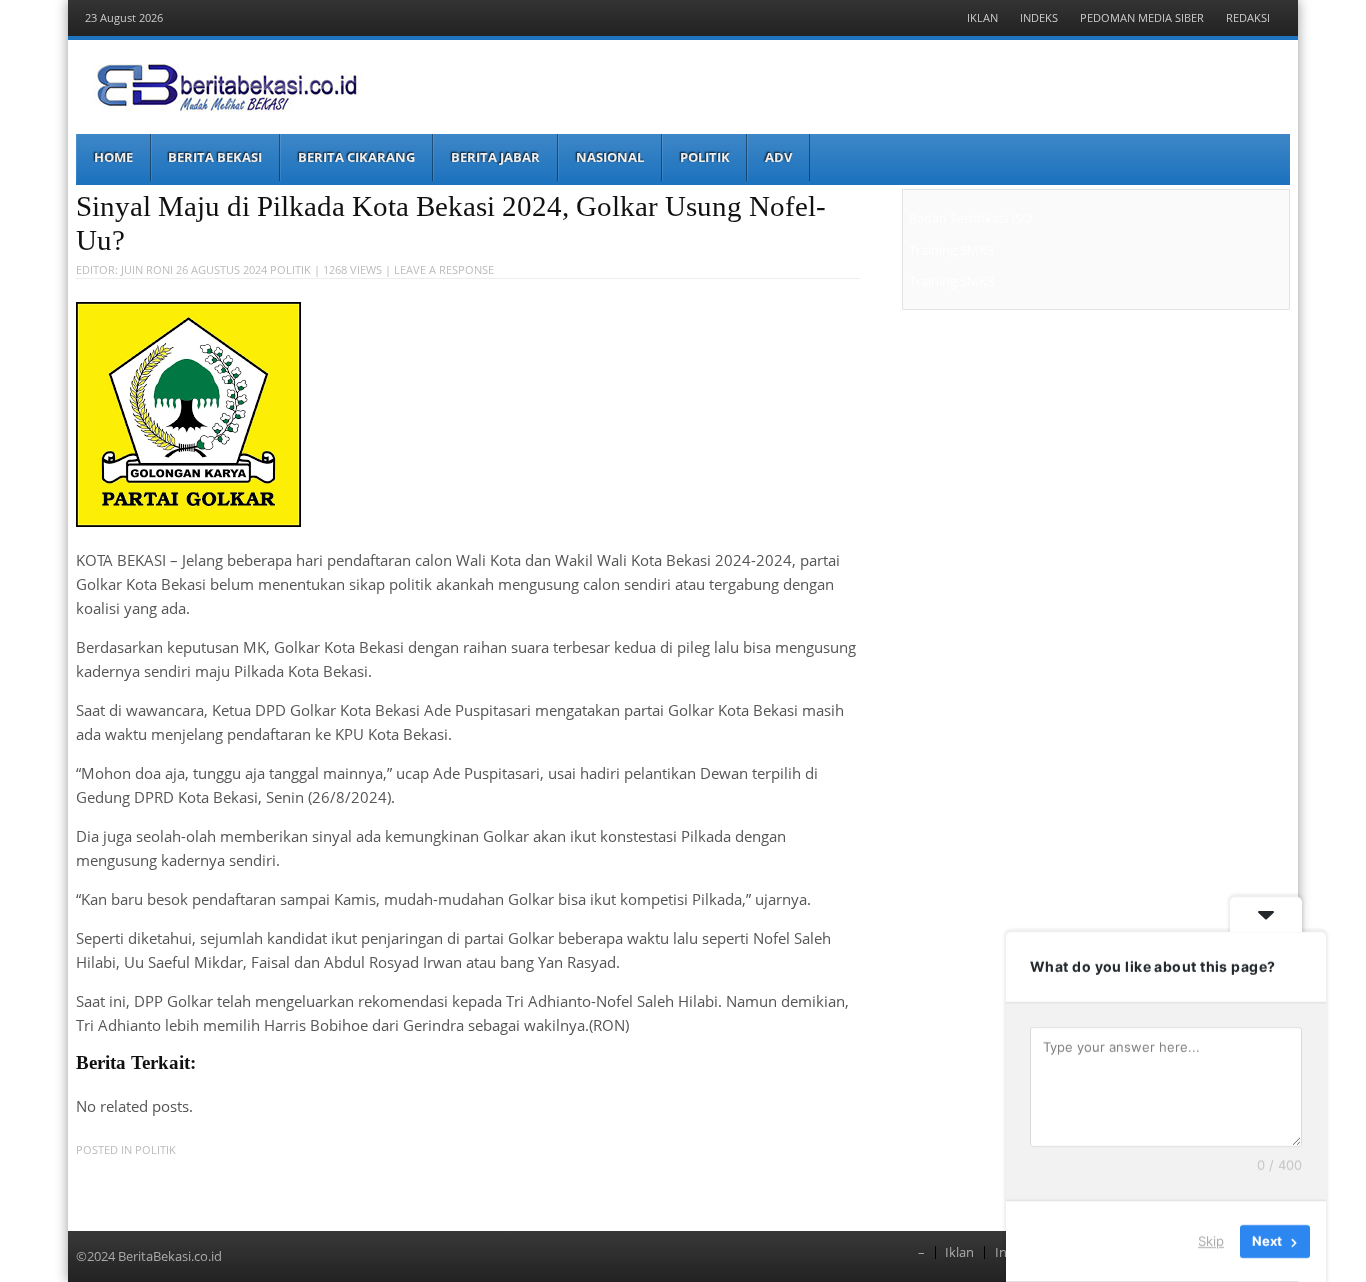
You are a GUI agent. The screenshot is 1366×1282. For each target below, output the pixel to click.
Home (113, 157)
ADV (778, 157)
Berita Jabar (495, 157)
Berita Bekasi (215, 157)
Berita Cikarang (356, 157)
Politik (705, 157)
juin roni (147, 269)
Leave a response (444, 269)
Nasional (610, 157)
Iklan (982, 17)
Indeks (1039, 17)
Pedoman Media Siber (1142, 17)
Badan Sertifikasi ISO (970, 218)
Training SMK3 (951, 250)
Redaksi (1248, 17)
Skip (1211, 1241)
